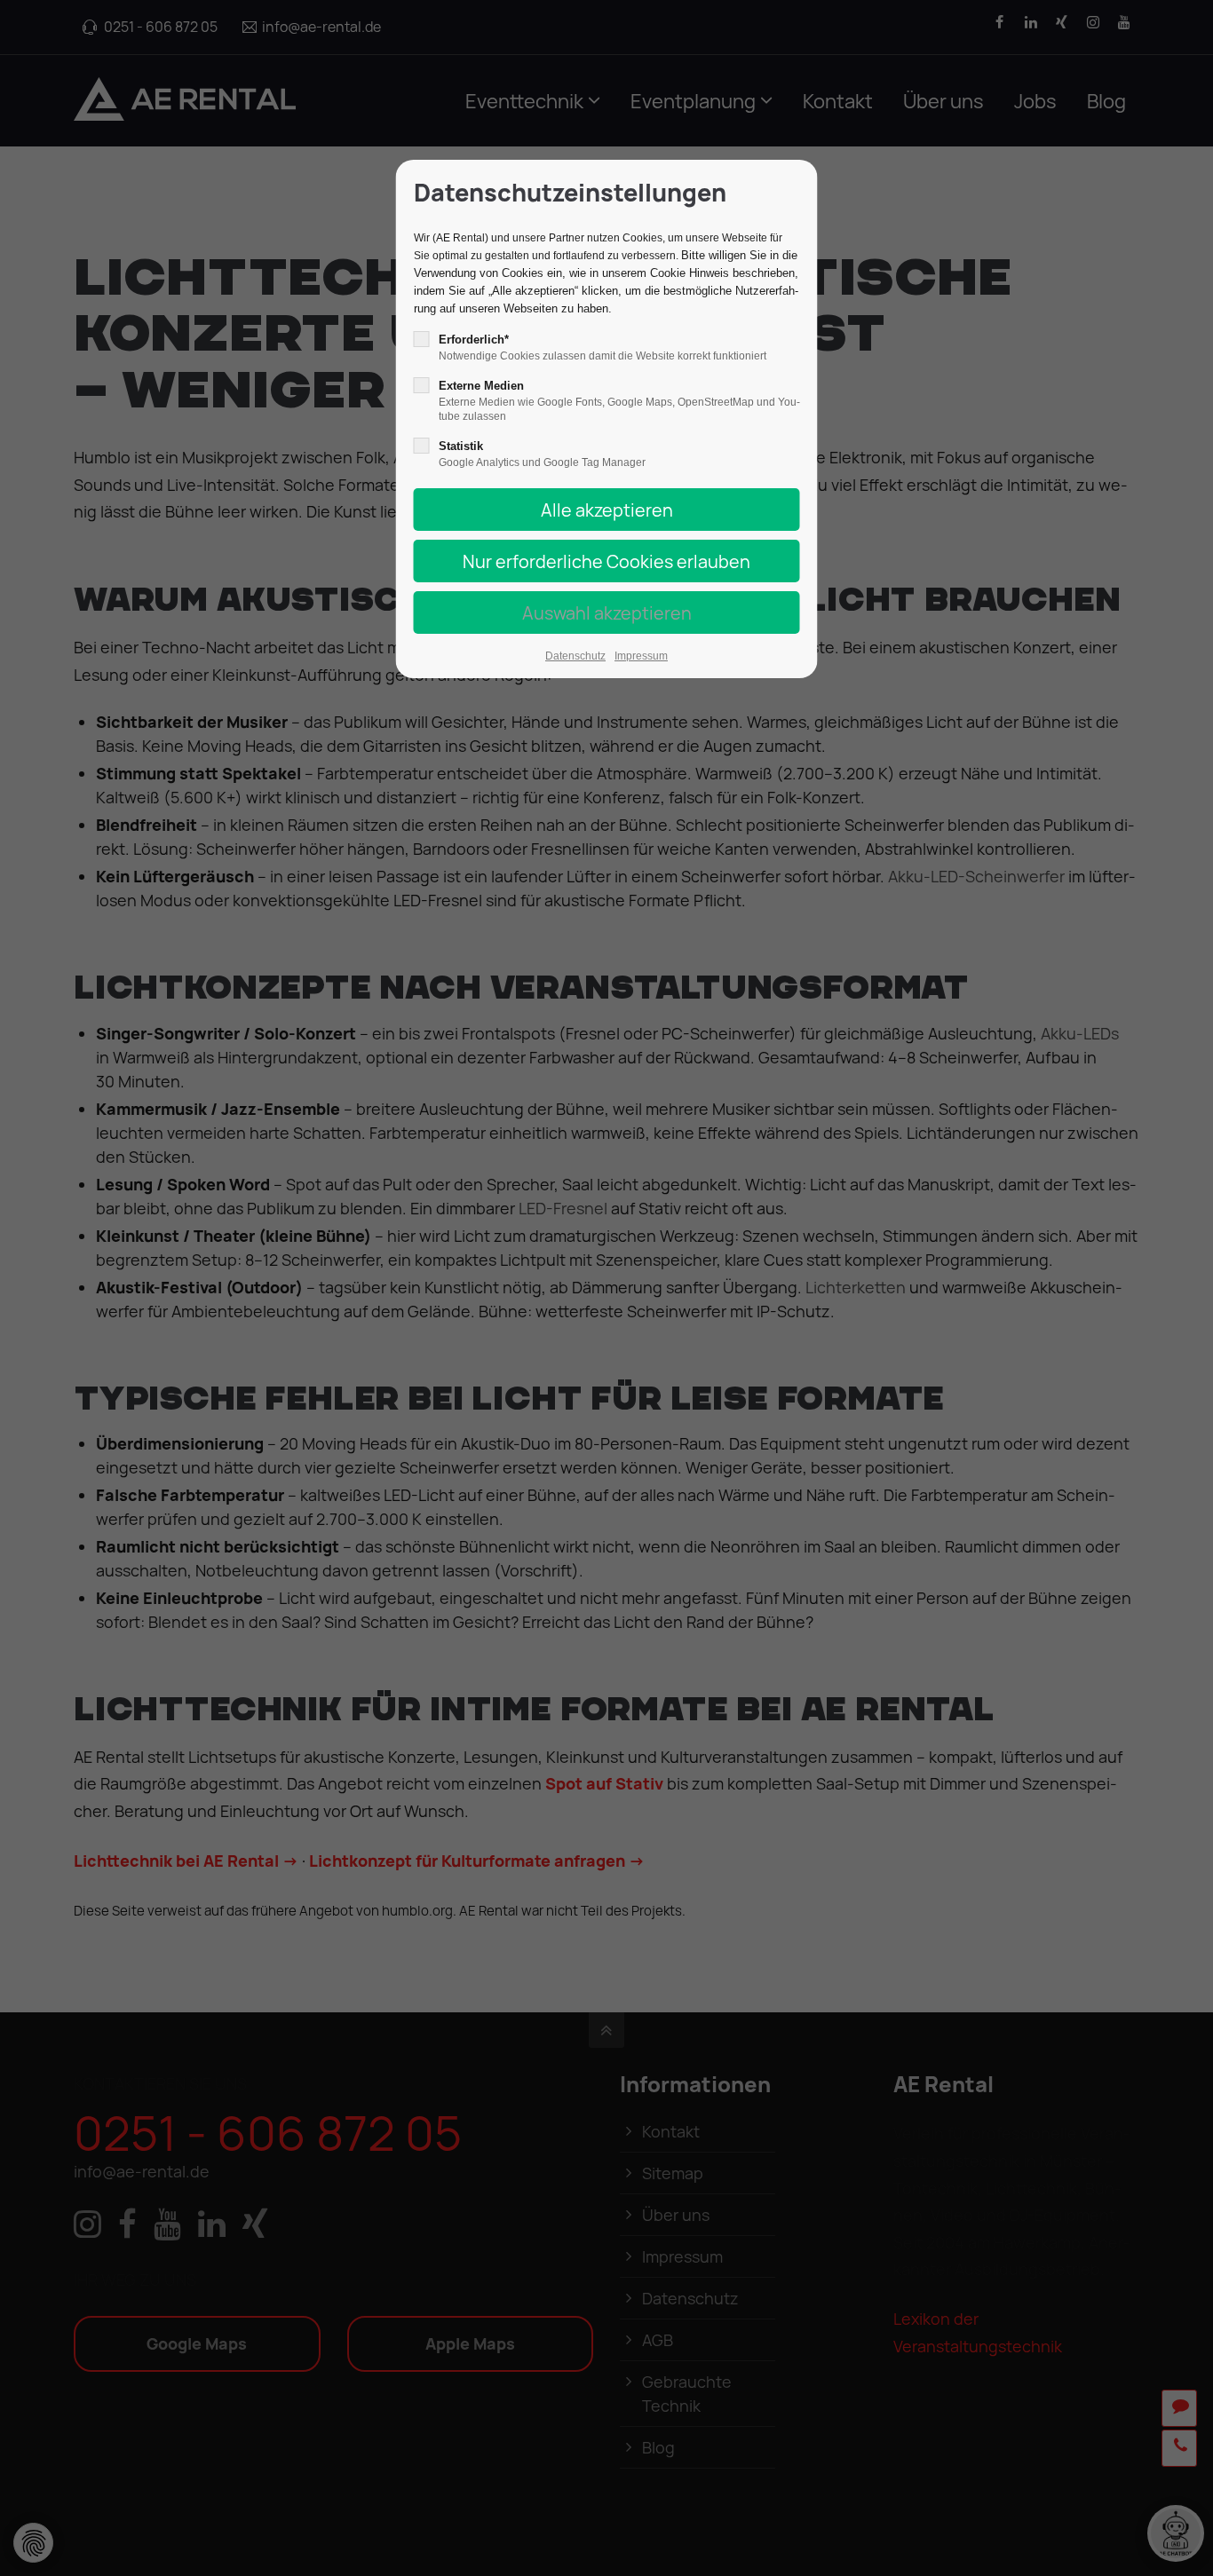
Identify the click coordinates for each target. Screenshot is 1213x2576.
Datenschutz (575, 656)
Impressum (641, 656)
